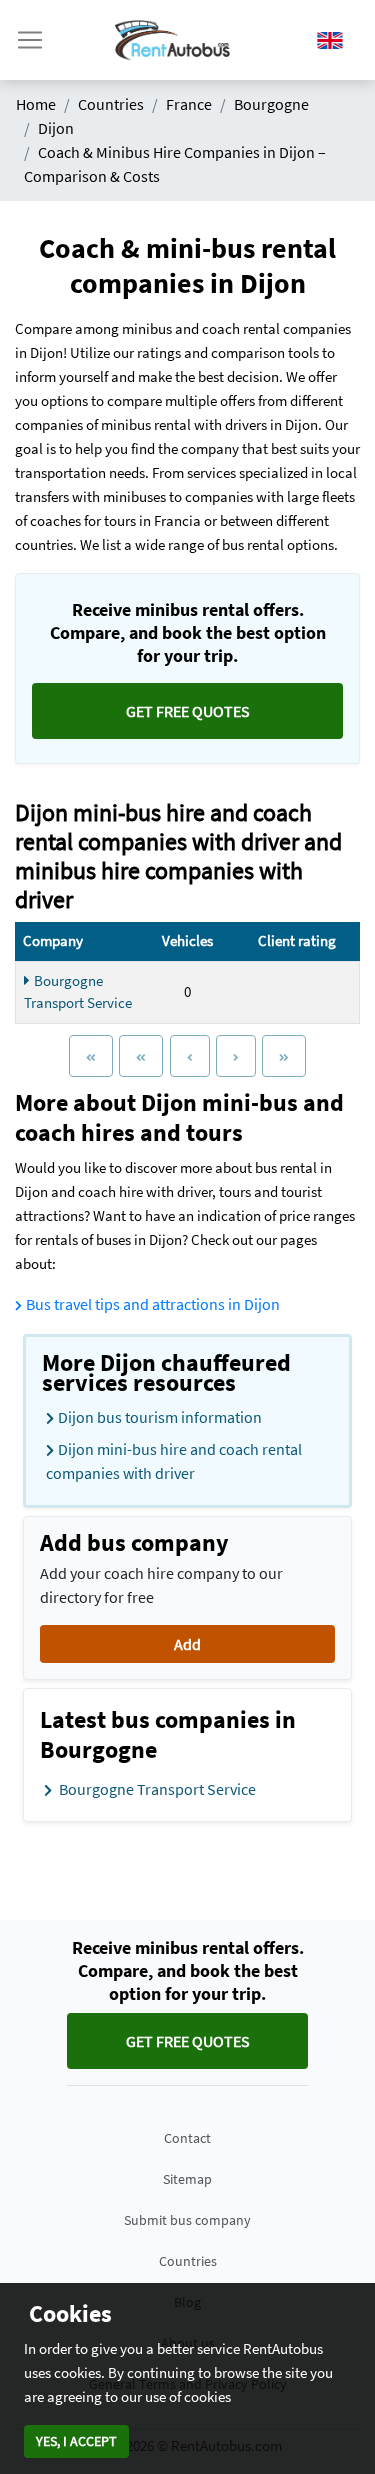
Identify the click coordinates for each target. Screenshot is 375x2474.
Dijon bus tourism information (160, 1417)
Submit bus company (187, 2220)
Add (187, 1644)
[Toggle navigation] (30, 40)
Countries (188, 2261)
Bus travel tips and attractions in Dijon (153, 1304)
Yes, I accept (76, 2441)
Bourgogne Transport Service (78, 992)
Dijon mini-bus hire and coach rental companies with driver (174, 1461)
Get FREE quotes (188, 711)
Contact (187, 2138)
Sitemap (187, 2179)
